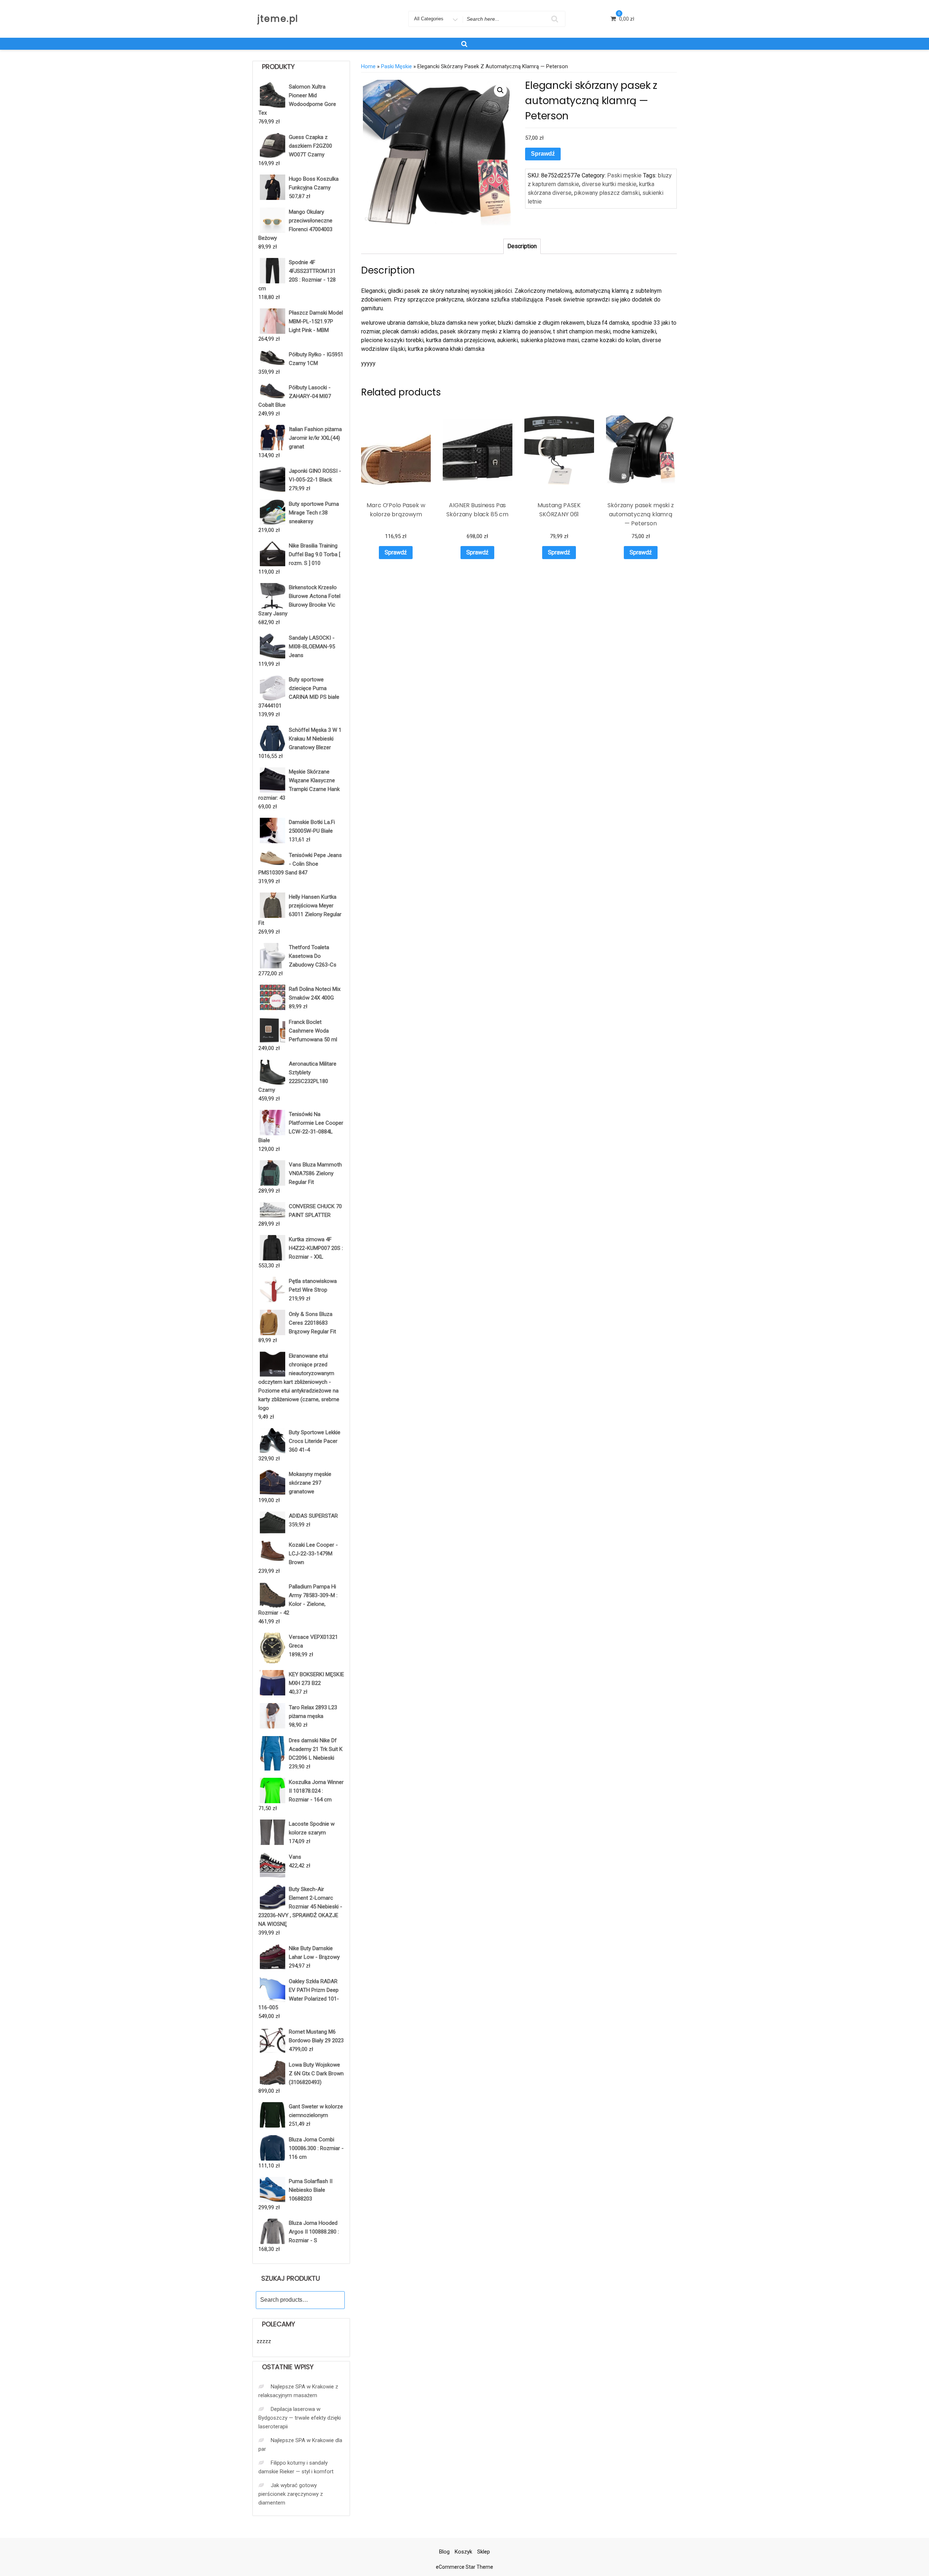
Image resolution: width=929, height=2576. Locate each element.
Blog (444, 2552)
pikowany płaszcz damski (607, 193)
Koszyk (463, 2552)
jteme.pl (278, 19)
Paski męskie (396, 66)
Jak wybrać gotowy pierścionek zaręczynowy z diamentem (291, 2494)
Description (522, 246)
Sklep (484, 2552)
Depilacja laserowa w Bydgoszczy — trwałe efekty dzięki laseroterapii (300, 2418)
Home (368, 66)
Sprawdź (543, 154)
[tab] (522, 246)
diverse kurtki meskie (609, 184)
